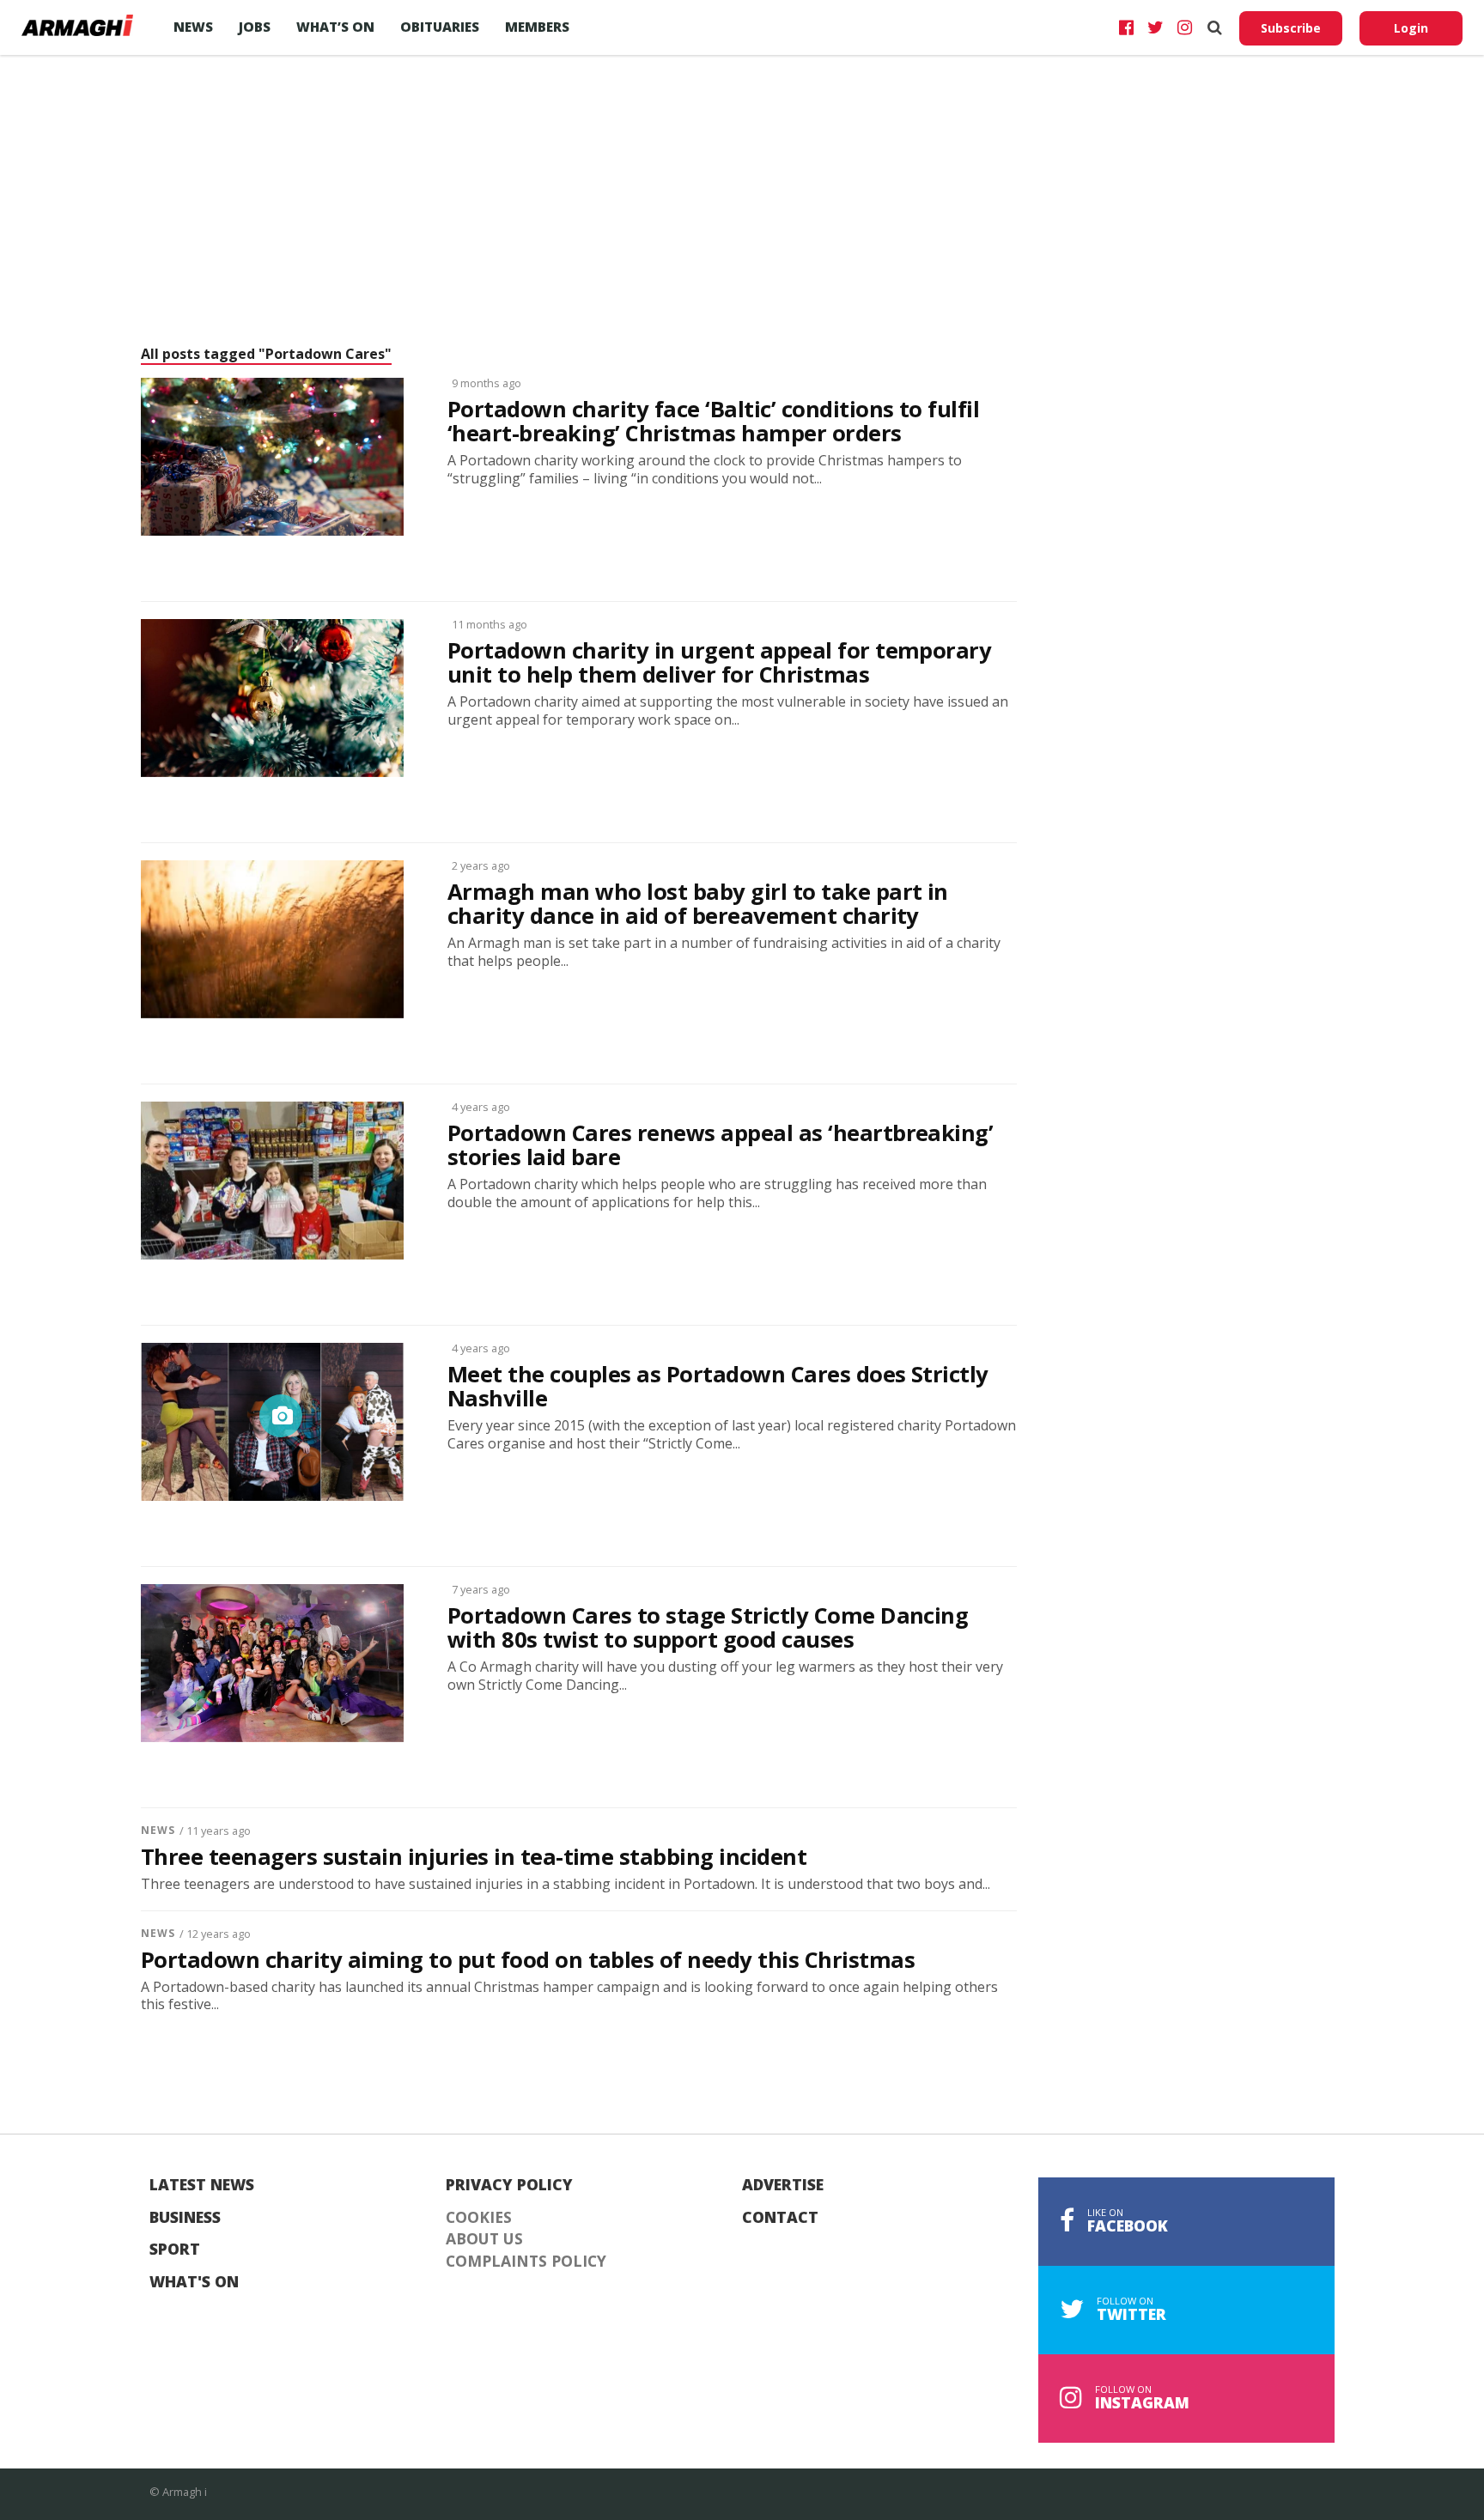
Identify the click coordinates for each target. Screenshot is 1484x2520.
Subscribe (1291, 28)
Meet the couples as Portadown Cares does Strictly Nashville (718, 1387)
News (193, 27)
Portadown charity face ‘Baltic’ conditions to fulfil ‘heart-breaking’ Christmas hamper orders (713, 422)
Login (1411, 28)
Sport (175, 2250)
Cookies (479, 2218)
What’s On (335, 27)
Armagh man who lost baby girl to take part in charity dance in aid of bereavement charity (698, 904)
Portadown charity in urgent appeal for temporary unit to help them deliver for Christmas (719, 663)
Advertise (783, 2185)
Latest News (202, 2185)
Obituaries (440, 27)
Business (185, 2218)
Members (537, 27)
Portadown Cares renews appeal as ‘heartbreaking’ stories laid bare (720, 1145)
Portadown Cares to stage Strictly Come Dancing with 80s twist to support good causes (708, 1628)
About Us (484, 2239)
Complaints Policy (526, 2262)
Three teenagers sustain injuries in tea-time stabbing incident (474, 1857)
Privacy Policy (509, 2185)
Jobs (255, 27)
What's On (194, 2282)
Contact (780, 2218)
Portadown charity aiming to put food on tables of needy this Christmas (528, 1960)
